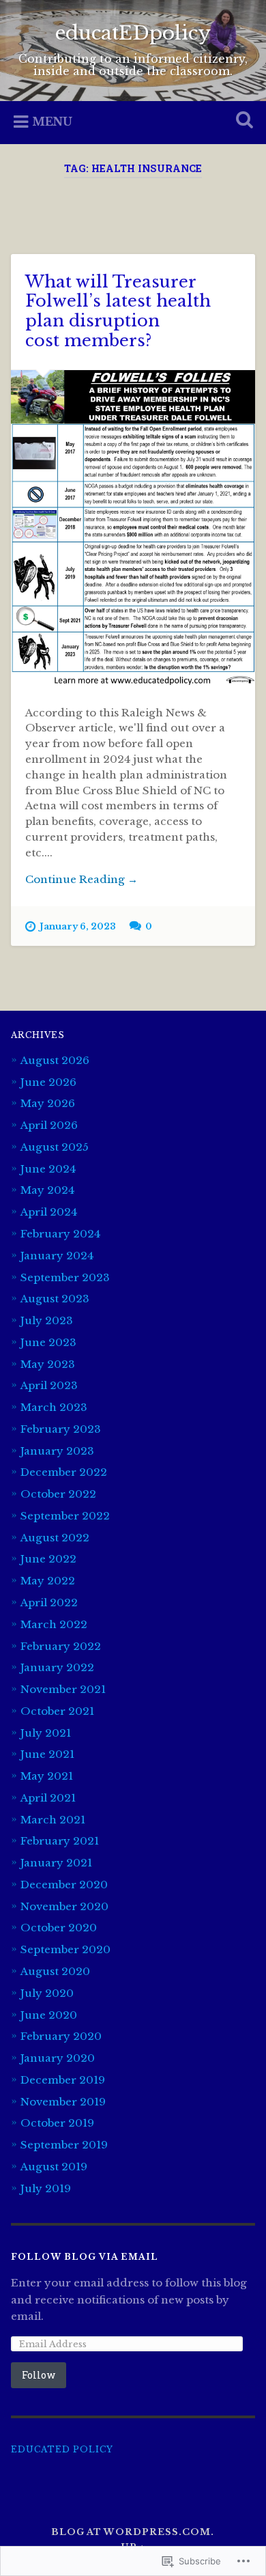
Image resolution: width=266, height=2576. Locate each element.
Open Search (242, 121)
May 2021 (47, 1776)
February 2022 (61, 1646)
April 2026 (49, 1125)
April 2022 (49, 1602)
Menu (52, 122)
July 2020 (47, 1993)
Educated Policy (62, 2449)
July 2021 (46, 1733)
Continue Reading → (82, 879)
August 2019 (54, 2167)
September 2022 (65, 1516)
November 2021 (63, 1689)
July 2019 (46, 2188)
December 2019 (63, 2080)
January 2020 (58, 2058)
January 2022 (57, 1667)
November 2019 (63, 2102)
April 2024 (49, 1212)
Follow (39, 2375)
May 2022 (48, 1581)
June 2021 (47, 1754)
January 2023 (57, 1451)
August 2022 (55, 1538)
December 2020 (64, 1885)
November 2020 (64, 1906)
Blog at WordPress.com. (133, 2532)
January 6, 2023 (78, 926)
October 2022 (58, 1494)
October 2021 (57, 1711)
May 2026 (48, 1103)
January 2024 (57, 1256)
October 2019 (57, 2123)
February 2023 (61, 1429)
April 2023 (49, 1385)
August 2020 (55, 1971)
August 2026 (55, 1060)
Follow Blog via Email (85, 2257)
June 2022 (48, 1559)
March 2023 (54, 1407)
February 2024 (60, 1234)
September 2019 (64, 2145)
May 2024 (47, 1190)
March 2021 (53, 1820)
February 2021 (60, 1841)
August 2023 (55, 1299)
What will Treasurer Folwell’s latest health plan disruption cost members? (118, 311)
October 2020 (59, 1928)
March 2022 (54, 1624)
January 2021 (56, 1863)
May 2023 (48, 1364)
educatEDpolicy (133, 33)
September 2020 (65, 1949)
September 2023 (65, 1277)
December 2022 (64, 1472)
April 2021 (48, 1798)
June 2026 (48, 1082)
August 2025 (55, 1147)
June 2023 (48, 1342)
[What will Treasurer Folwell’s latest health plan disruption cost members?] (133, 529)
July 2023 (47, 1320)
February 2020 (61, 2036)
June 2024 (48, 1169)
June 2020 (49, 2015)
